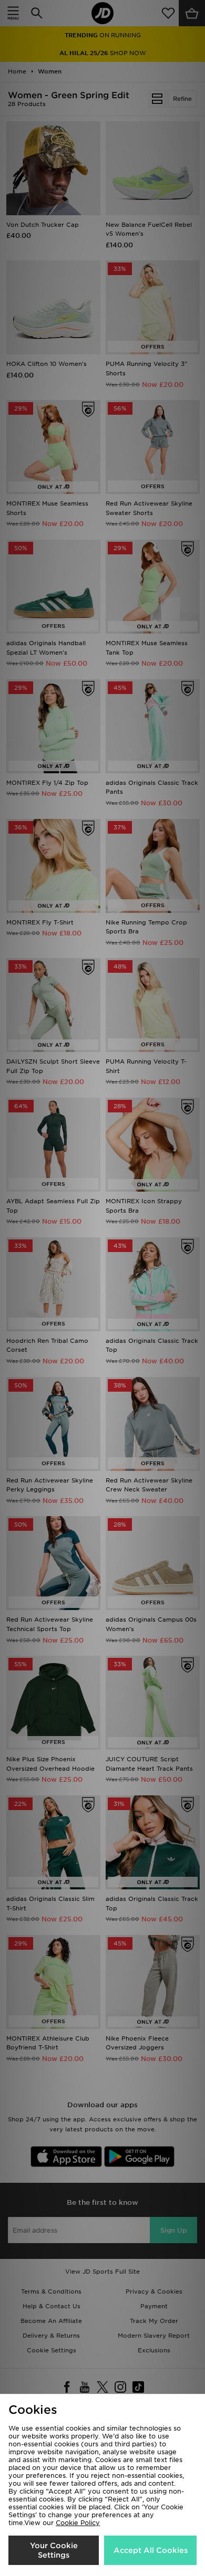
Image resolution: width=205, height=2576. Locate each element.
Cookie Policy (78, 2523)
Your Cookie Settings (54, 2550)
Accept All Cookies (151, 2550)
